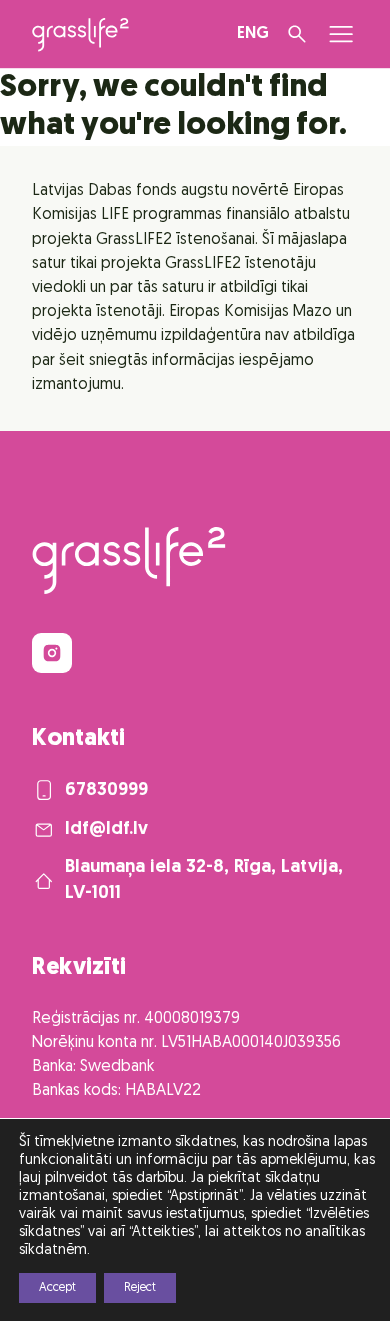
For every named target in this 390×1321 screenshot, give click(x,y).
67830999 (106, 790)
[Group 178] (52, 653)
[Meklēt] (297, 34)
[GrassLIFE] (80, 34)
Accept (57, 1288)
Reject (140, 1288)
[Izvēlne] (341, 34)
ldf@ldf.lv (106, 829)
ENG (253, 34)
